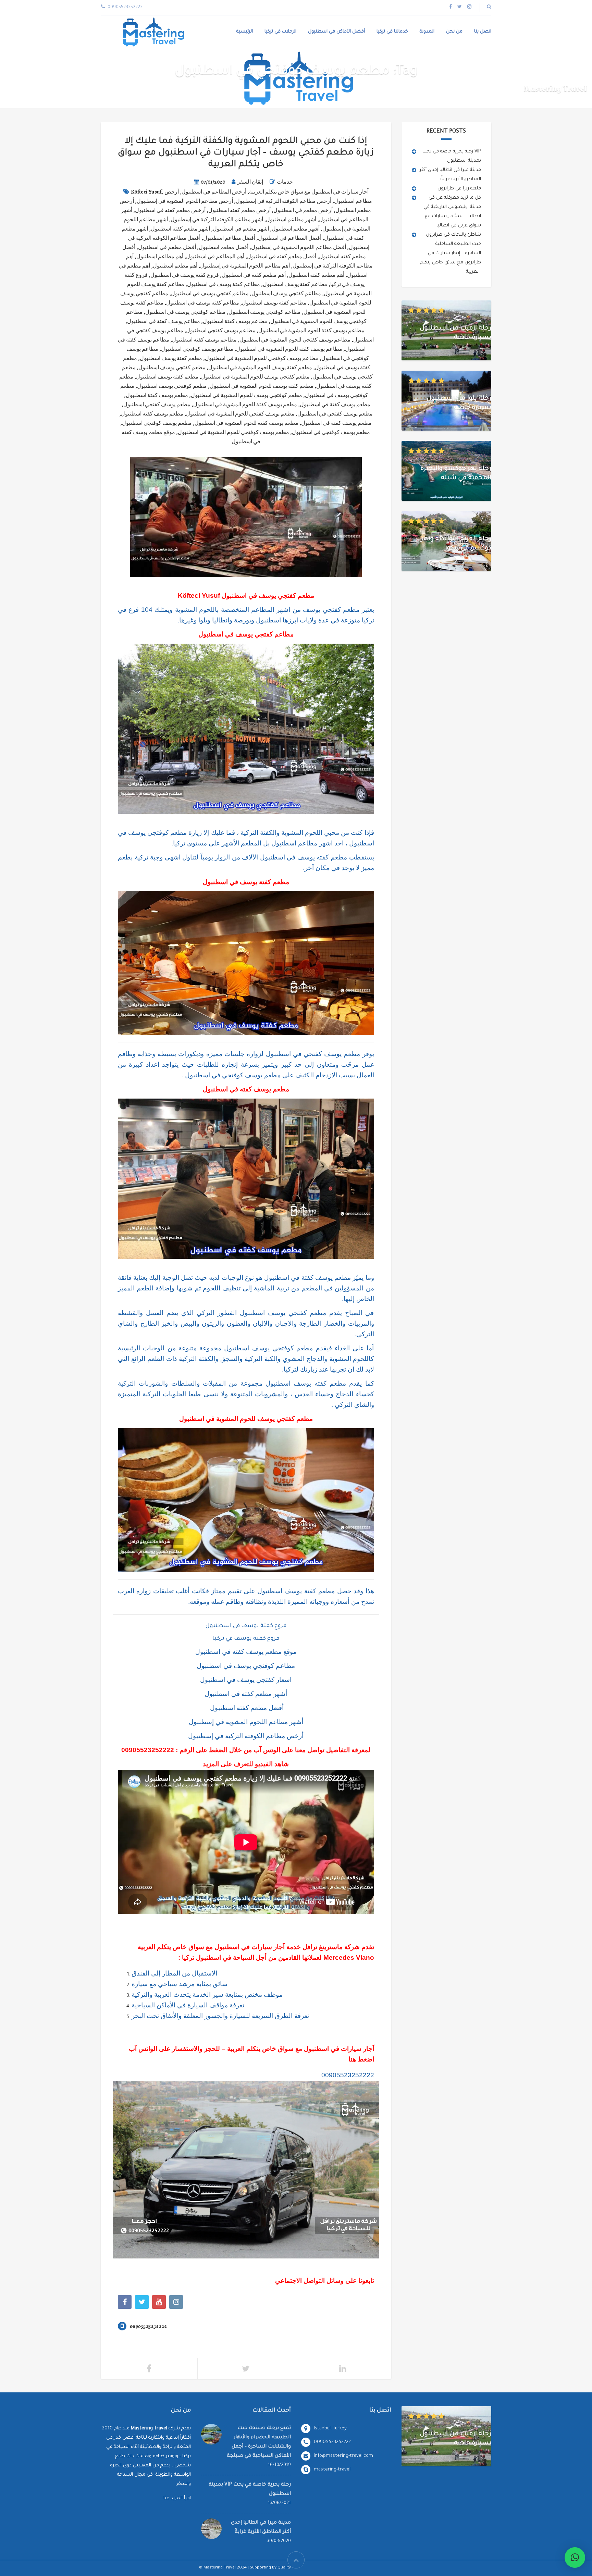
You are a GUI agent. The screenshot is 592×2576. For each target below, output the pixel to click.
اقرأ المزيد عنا (177, 2498)
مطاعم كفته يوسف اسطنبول (274, 303)
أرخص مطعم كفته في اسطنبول (170, 210)
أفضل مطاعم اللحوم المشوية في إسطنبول (299, 247)
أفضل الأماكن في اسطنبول (336, 32)
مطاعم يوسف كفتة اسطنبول (235, 321)
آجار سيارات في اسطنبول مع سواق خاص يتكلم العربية (309, 192)
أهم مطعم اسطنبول (175, 266)
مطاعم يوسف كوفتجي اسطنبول (197, 349)
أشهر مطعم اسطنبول (296, 229)
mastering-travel (332, 2470)
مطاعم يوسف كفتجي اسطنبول (221, 331)
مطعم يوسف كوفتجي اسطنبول (157, 423)
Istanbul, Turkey (330, 2429)
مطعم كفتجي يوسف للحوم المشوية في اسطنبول (255, 377)
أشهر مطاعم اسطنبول (291, 220)
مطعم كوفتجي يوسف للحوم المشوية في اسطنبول (246, 395)
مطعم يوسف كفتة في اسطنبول (335, 405)
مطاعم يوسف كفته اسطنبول (204, 340)
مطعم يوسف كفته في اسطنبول (336, 423)
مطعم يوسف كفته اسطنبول (152, 414)
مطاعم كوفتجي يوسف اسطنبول (265, 312)
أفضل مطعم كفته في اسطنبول (282, 257)
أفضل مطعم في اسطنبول (167, 247)
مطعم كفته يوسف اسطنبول (167, 377)
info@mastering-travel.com (343, 2456)
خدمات (285, 182)
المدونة (427, 32)
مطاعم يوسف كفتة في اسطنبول (164, 321)
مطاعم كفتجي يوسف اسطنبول (286, 294)
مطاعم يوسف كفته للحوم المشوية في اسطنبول (289, 349)
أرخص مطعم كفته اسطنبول (239, 210)
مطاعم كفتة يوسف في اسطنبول (224, 284)
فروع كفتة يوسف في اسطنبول (185, 275)
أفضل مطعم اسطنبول (224, 247)
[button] (575, 2558)
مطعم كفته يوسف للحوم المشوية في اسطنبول (262, 386)
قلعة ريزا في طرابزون (459, 189)
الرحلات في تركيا (280, 32)
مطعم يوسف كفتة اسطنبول (157, 395)
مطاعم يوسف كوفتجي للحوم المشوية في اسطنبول (262, 358)
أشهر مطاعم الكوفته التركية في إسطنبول (217, 220)
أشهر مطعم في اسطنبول (241, 229)
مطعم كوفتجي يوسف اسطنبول (172, 386)
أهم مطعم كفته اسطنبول (316, 275)
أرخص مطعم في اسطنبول (303, 210)
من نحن (454, 32)
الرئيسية (245, 32)
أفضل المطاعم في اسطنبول (290, 238)
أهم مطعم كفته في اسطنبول (254, 275)
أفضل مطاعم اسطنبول (229, 238)
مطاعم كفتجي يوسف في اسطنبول (210, 294)
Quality (284, 2568)
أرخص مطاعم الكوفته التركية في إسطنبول (283, 201)
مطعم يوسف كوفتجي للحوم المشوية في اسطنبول (233, 432)
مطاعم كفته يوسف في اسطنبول (203, 303)
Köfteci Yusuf (146, 192)
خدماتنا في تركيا (392, 32)
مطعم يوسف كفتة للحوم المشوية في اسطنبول (245, 405)
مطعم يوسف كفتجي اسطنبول (157, 405)
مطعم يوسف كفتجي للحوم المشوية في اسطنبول (240, 414)
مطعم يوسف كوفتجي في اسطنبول (331, 432)
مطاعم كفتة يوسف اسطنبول (295, 284)
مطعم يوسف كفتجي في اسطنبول (335, 414)
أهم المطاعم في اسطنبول (215, 257)
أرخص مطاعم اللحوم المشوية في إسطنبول (185, 201)
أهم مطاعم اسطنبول (160, 257)
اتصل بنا (483, 32)
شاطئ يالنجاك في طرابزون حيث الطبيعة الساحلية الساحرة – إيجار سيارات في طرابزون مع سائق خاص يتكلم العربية (451, 253)
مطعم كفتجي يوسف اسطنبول (172, 368)
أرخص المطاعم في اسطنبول (214, 192)
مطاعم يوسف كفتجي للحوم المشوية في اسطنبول (295, 340)
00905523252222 (148, 1750)
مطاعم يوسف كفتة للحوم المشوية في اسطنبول (311, 331)
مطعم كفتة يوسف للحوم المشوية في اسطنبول (260, 368)
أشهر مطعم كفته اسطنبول (180, 229)
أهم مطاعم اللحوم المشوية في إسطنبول (245, 266)
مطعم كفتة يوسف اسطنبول (171, 358)
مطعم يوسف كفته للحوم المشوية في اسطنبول (246, 423)
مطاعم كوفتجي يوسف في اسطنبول (186, 312)
